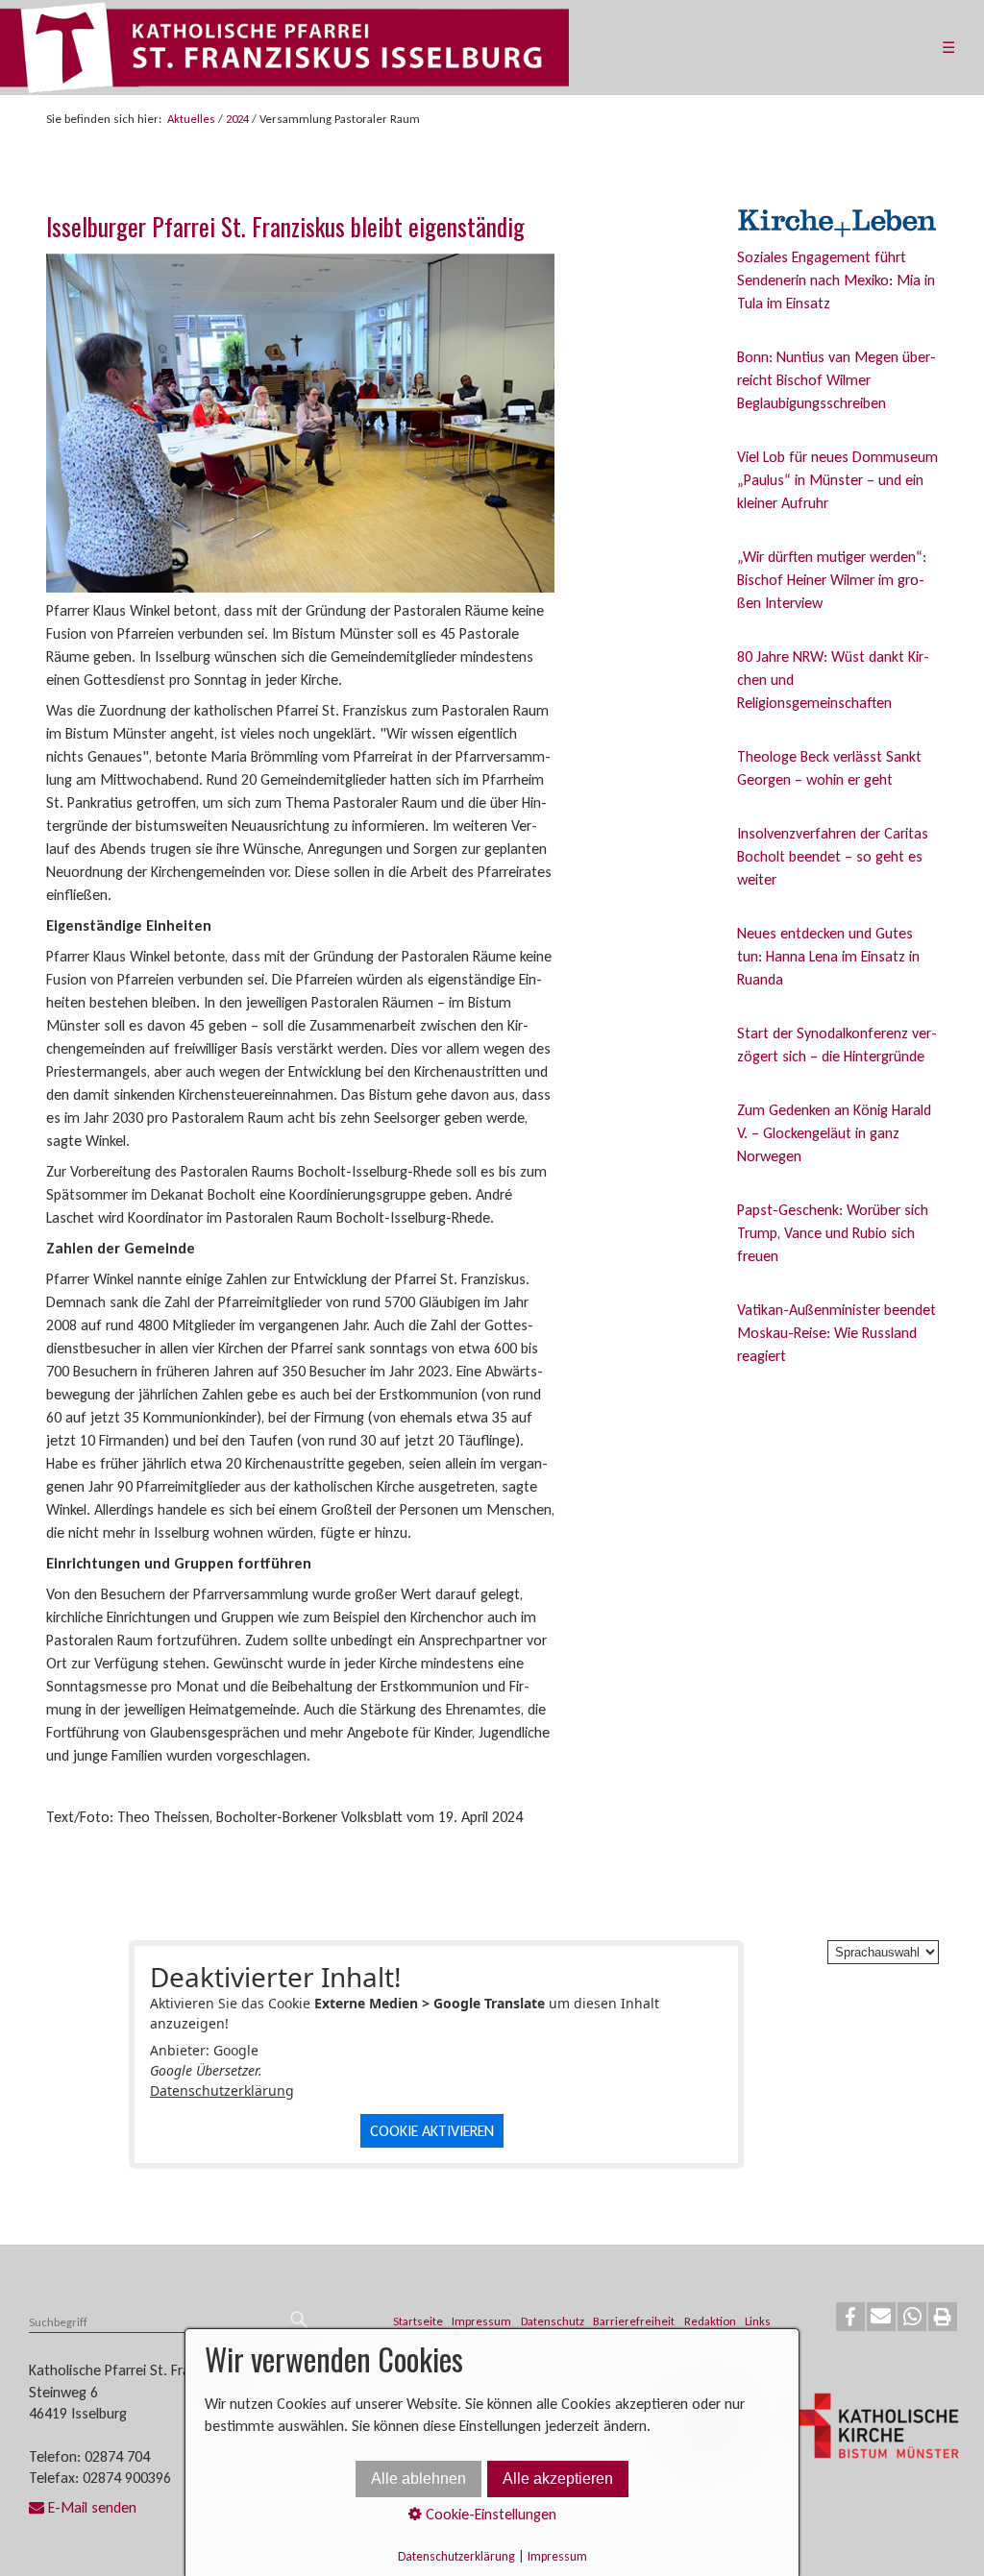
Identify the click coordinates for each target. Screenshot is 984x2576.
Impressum (481, 2321)
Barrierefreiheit (634, 2321)
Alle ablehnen (418, 2479)
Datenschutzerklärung (222, 2090)
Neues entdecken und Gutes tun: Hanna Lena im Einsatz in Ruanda (828, 956)
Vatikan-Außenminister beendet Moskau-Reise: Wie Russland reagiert (836, 1333)
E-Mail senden (92, 2507)
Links (758, 2321)
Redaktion (710, 2321)
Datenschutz (553, 2321)
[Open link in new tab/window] (878, 2429)
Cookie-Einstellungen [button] (489, 2514)
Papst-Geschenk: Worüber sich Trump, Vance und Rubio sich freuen (833, 1233)
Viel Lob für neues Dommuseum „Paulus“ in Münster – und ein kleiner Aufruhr (837, 480)
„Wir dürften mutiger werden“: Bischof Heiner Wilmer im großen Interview (832, 580)
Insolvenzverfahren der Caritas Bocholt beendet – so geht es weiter (833, 856)
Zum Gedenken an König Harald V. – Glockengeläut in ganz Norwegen (834, 1133)
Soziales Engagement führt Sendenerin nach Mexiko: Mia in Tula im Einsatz (836, 280)
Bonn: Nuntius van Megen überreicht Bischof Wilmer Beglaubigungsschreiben (836, 380)
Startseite (418, 2321)
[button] (850, 2317)
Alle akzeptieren (558, 2479)
